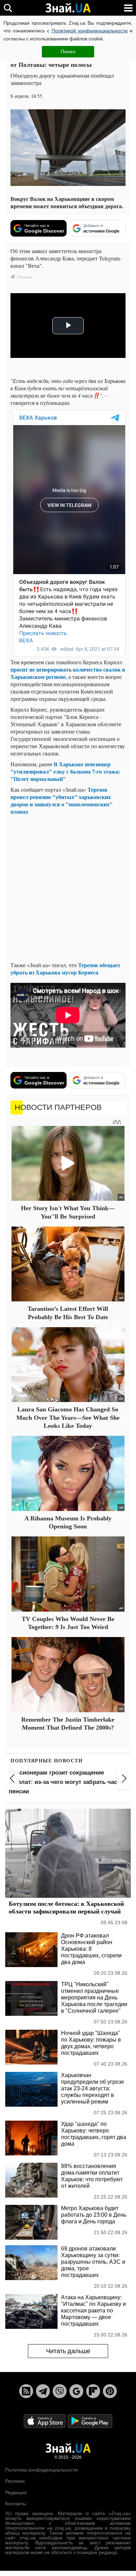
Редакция (16, 2492)
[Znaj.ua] (68, 8)
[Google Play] (90, 2421)
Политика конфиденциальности (41, 2470)
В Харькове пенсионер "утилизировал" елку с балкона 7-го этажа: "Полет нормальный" (65, 771)
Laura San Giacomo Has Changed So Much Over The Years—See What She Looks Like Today (68, 1418)
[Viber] (60, 2391)
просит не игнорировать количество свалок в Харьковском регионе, (68, 673)
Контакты (16, 2504)
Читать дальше (68, 2351)
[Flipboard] (93, 2391)
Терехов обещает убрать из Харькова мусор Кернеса (65, 969)
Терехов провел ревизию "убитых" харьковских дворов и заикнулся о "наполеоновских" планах (62, 800)
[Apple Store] (45, 2421)
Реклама (15, 2481)
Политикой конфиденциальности (90, 31)
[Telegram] (43, 2391)
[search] (8, 8)
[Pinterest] (110, 2391)
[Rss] (26, 2391)
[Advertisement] (68, 888)
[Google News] (76, 2391)
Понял (68, 52)
